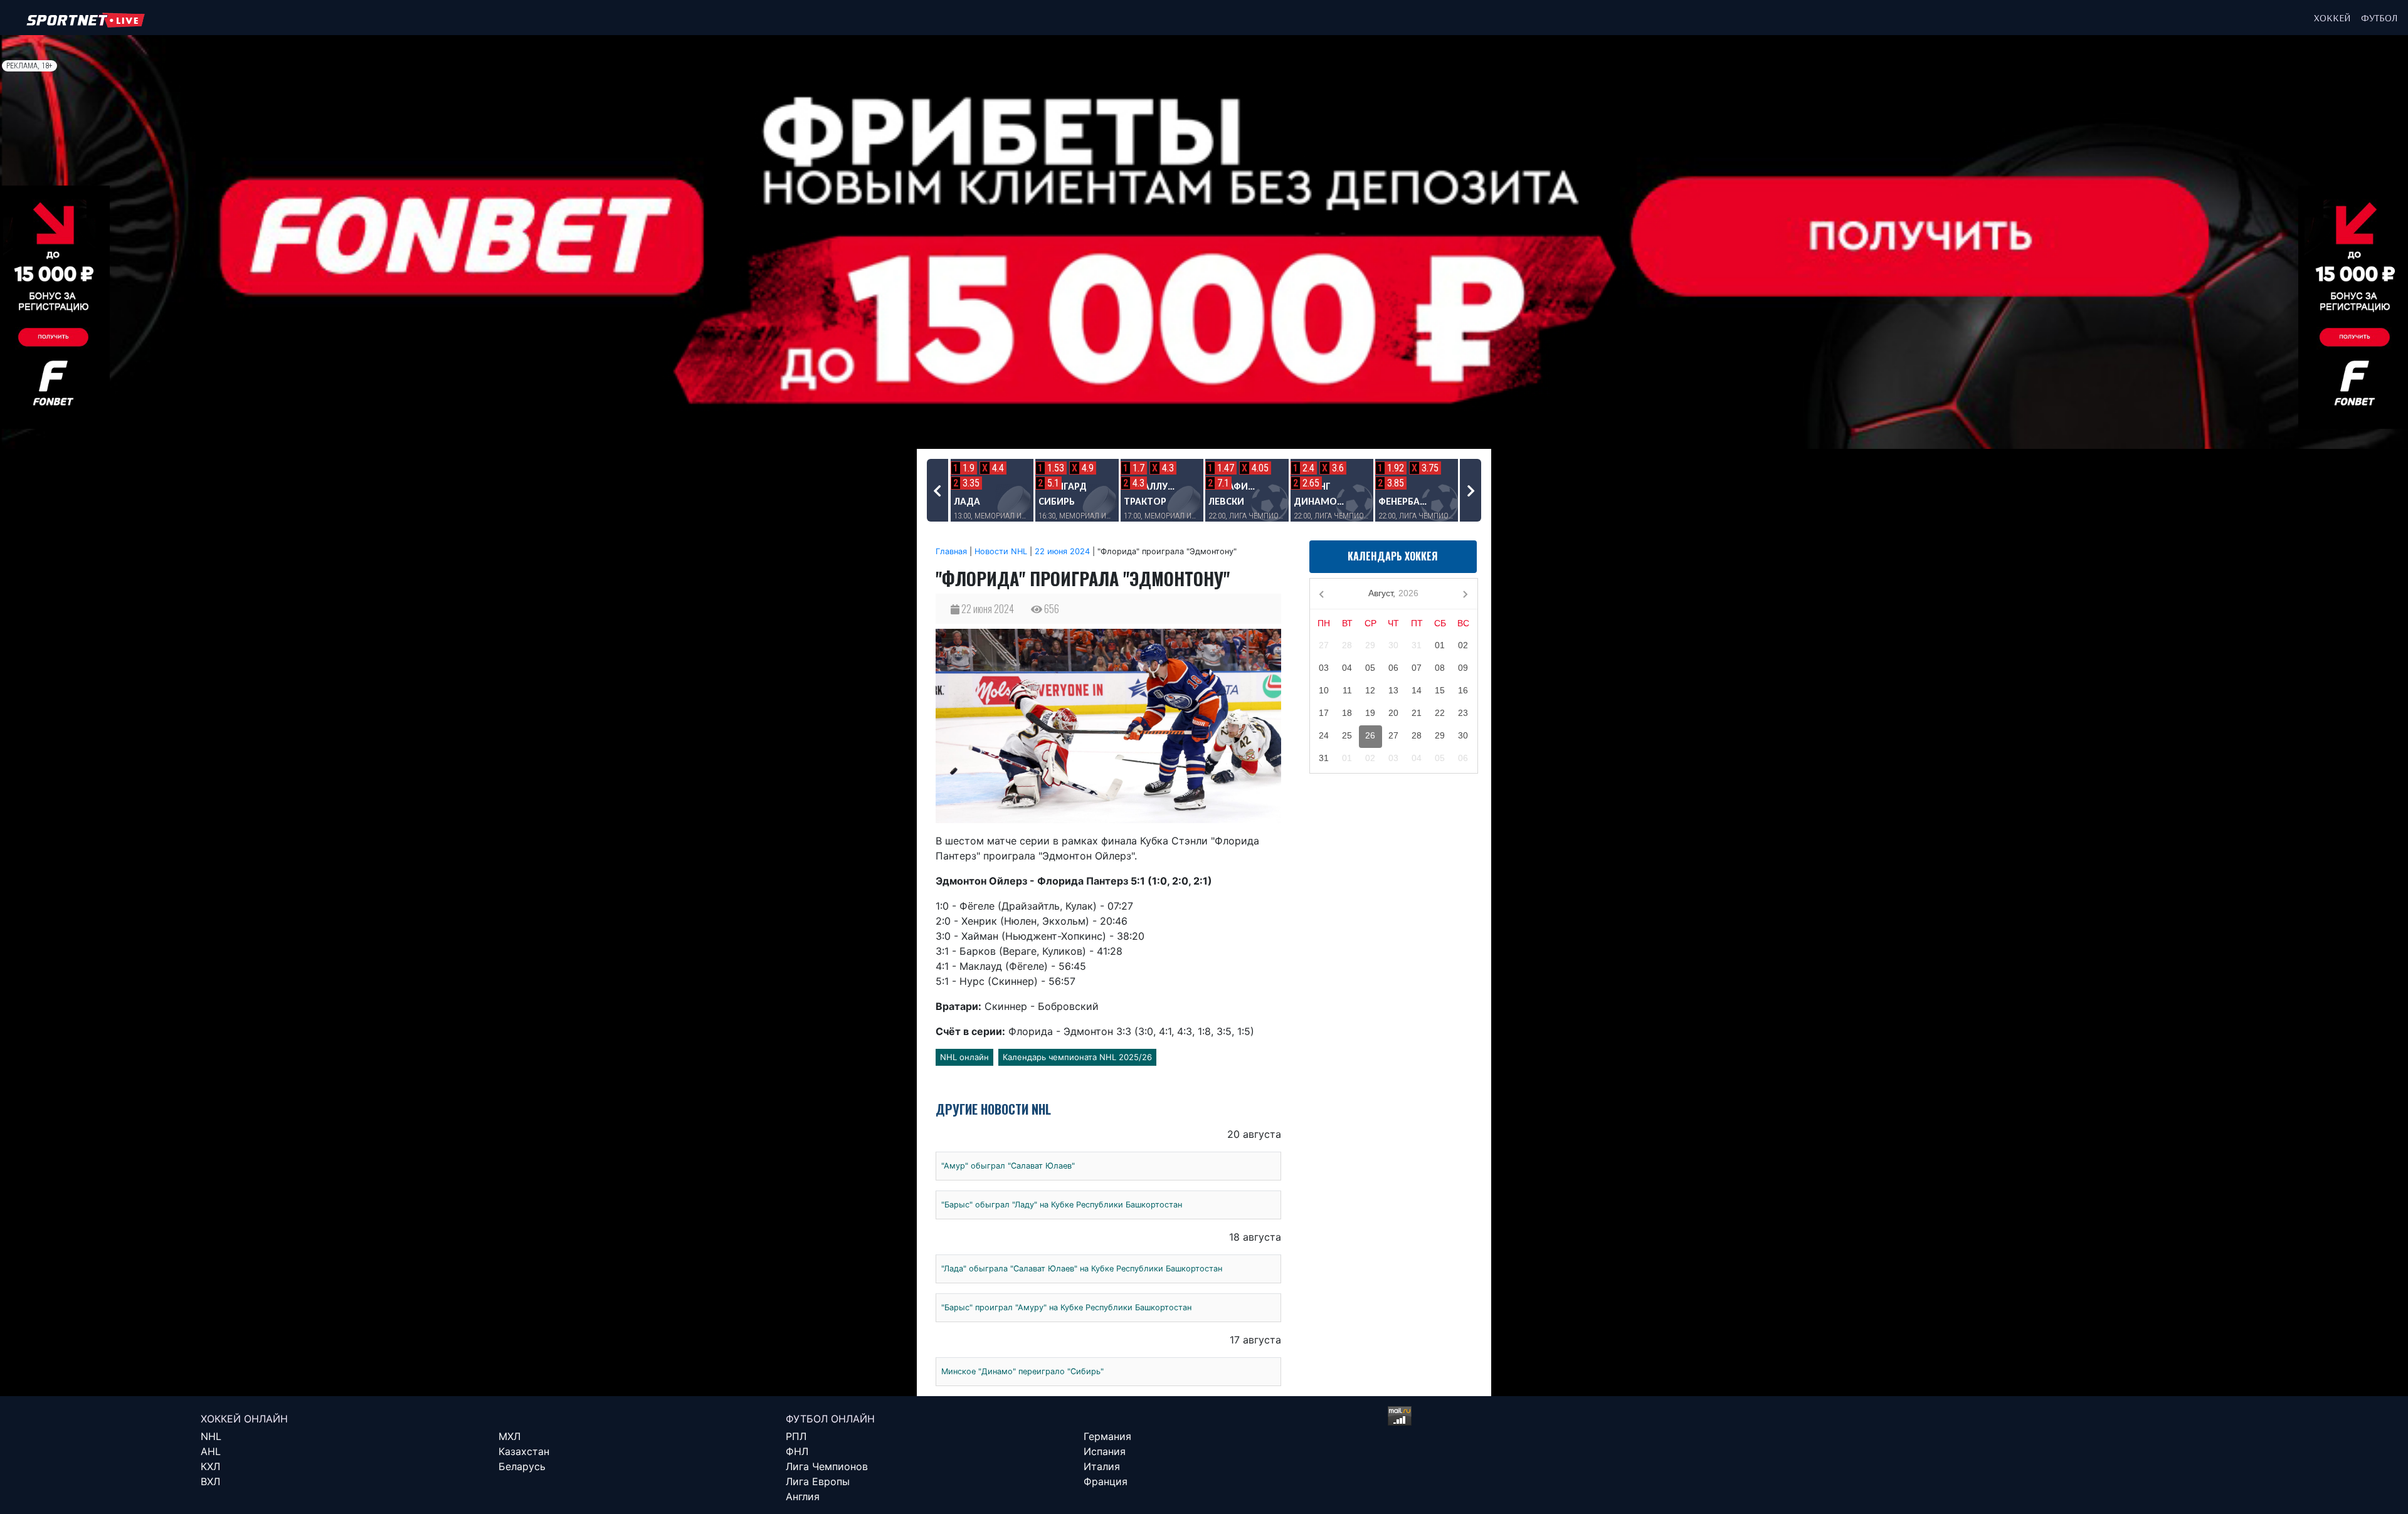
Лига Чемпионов (827, 1466)
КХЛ (210, 1466)
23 (1463, 713)
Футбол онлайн (830, 1419)
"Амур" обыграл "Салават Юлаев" (1008, 1166)
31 (1417, 645)
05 (1370, 668)
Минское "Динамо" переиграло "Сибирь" (1022, 1371)
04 (1347, 668)
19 (1370, 713)
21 (1417, 713)
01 (1440, 645)
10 (1324, 690)
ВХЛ (210, 1481)
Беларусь (522, 1466)
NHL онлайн (964, 1057)
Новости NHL (1001, 551)
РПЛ (796, 1436)
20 (1393, 713)
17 (1324, 713)
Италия (1102, 1466)
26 (1370, 735)
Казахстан (524, 1451)
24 (1324, 735)
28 (1347, 645)
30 (1393, 645)
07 (1417, 668)
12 (1370, 690)
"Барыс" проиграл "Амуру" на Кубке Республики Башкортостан (1066, 1307)
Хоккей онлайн (244, 1419)
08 (1440, 668)
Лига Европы (818, 1481)
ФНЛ (797, 1451)
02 (1463, 645)
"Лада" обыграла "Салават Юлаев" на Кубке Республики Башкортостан (1082, 1269)
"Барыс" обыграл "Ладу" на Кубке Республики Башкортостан (1062, 1205)
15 (1440, 690)
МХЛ (510, 1436)
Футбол (2379, 18)
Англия (803, 1496)
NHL (211, 1436)
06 (1393, 668)
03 (1324, 668)
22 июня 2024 (1062, 551)
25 (1347, 735)
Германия (1107, 1436)
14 (1417, 690)
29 (1370, 645)
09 (1463, 668)
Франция (1106, 1481)
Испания (1105, 1451)
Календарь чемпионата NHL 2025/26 (1077, 1057)
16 (1463, 690)
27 (1324, 645)
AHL (211, 1451)
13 (1393, 690)
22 (1440, 713)
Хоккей (2332, 18)
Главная (951, 551)
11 (1347, 690)
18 (1347, 713)
